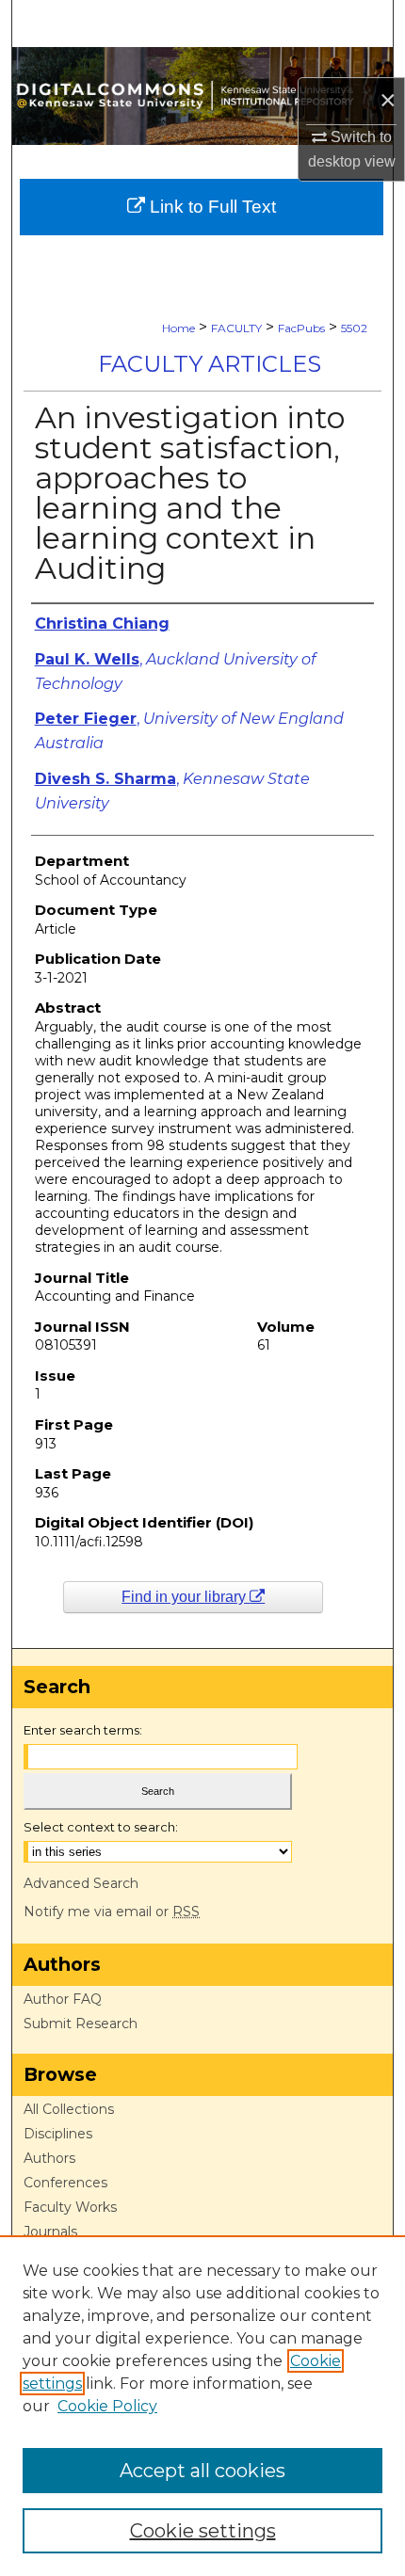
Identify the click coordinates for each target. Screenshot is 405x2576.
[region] (202, 2406)
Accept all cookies (202, 2471)
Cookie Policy (107, 2406)
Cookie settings (203, 2531)
